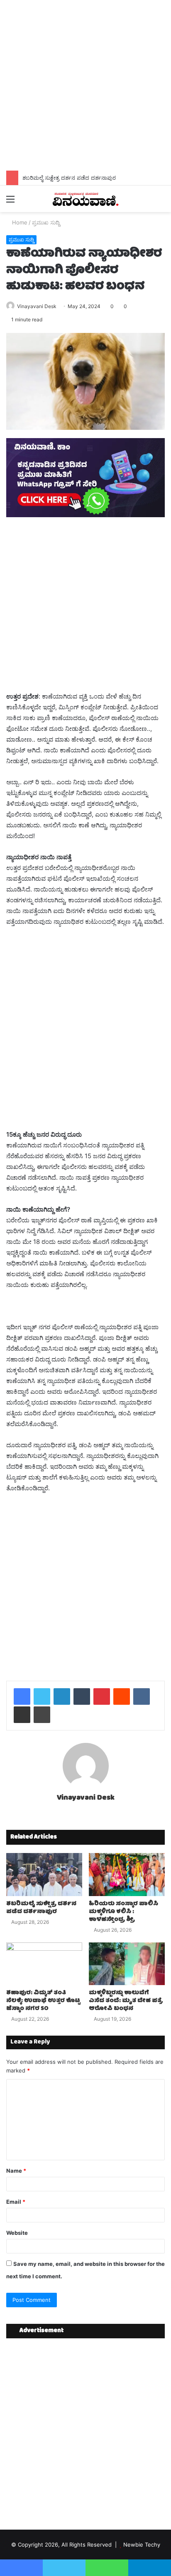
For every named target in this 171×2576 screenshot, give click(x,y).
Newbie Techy (142, 2545)
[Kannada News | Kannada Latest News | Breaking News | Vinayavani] (85, 199)
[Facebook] (22, 1696)
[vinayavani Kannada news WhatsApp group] (85, 515)
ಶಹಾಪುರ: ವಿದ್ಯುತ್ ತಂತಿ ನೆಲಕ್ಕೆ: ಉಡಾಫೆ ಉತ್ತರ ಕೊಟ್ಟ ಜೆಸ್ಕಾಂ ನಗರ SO (43, 2001)
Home (19, 222)
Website (17, 2233)
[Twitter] (42, 1696)
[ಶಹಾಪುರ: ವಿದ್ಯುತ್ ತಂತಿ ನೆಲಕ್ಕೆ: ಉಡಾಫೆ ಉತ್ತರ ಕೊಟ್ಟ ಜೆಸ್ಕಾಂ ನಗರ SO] (44, 1964)
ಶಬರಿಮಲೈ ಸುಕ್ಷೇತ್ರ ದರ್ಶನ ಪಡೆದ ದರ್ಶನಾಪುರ (69, 178)
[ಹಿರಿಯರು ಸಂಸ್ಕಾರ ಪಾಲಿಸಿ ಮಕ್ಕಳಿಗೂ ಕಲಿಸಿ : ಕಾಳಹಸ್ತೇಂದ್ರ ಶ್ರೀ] (127, 1874)
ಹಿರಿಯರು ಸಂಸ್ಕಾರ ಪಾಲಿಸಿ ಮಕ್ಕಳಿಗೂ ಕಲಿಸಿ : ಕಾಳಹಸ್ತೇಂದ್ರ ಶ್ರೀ (123, 1912)
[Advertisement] (85, 85)
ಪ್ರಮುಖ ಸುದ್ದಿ (46, 222)
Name (16, 2171)
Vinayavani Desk (37, 306)
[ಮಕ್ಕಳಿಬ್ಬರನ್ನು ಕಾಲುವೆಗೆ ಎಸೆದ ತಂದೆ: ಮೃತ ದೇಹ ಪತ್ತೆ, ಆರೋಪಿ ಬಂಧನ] (127, 1964)
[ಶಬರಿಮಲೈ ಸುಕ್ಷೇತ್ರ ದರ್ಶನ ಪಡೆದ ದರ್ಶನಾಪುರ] (44, 1874)
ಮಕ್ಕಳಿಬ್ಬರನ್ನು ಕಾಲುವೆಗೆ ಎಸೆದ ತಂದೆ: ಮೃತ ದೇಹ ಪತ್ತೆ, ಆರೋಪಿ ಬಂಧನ (126, 2001)
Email (16, 2202)
